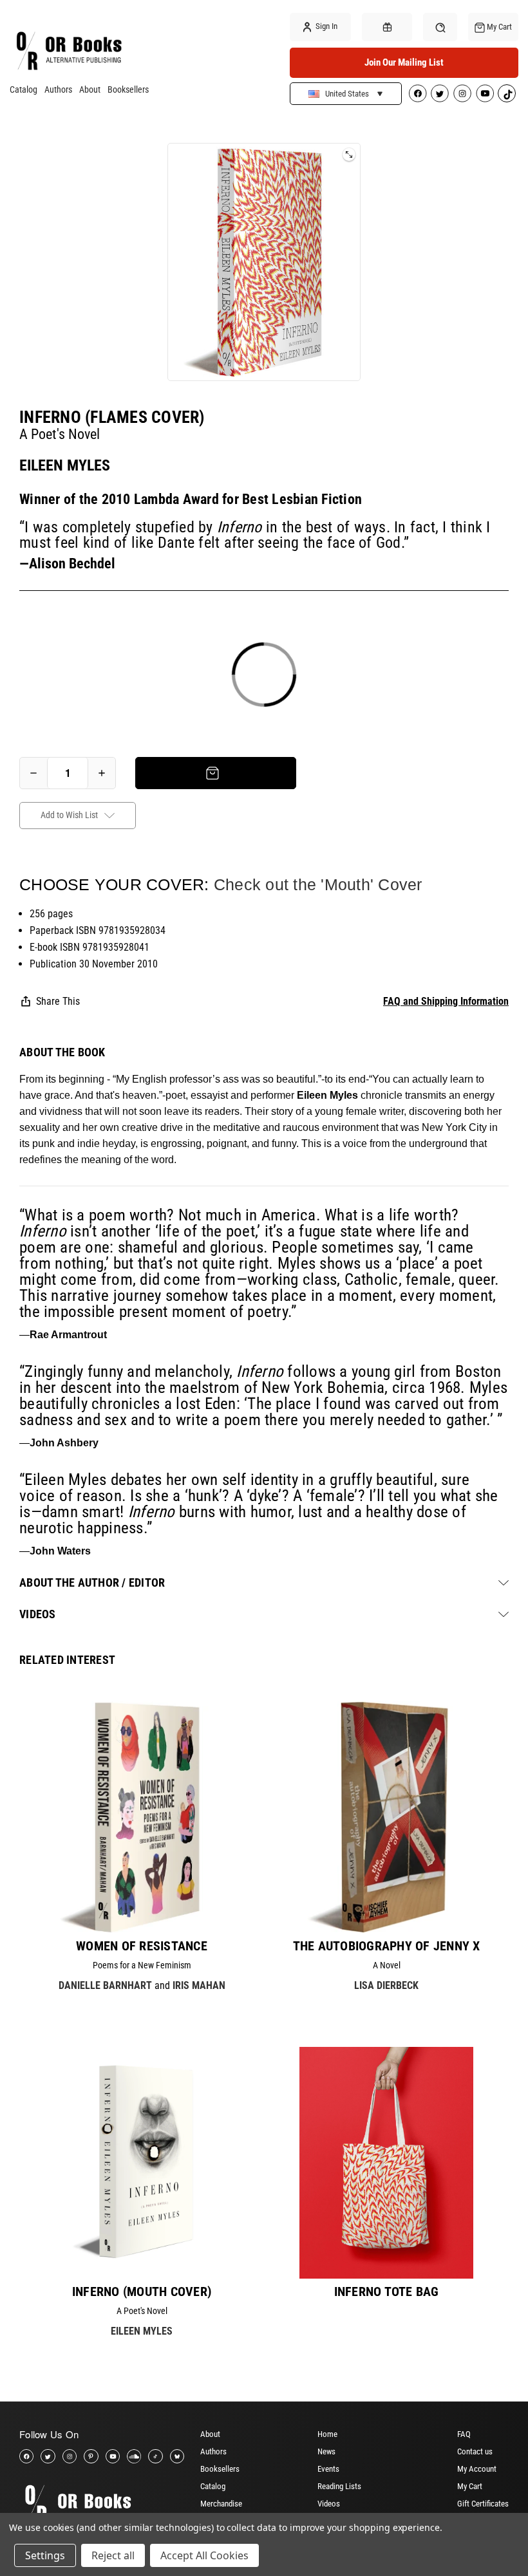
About (90, 89)
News (326, 2451)
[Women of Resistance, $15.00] (142, 1817)
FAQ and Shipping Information (446, 1001)
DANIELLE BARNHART (105, 1985)
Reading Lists (339, 2486)
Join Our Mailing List (404, 62)
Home (327, 2434)
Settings (45, 2555)
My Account (477, 2469)
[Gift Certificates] (387, 27)
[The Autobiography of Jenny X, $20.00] (386, 1817)
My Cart (470, 2486)
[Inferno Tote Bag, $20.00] (386, 2163)
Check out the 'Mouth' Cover (318, 884)
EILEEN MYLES (65, 465)
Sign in (325, 26)
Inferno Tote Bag (387, 2291)
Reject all (113, 2555)
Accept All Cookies (204, 2555)
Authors (58, 89)
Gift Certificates (483, 2504)
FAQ (464, 2434)
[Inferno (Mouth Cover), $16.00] (142, 2163)
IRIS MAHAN (199, 1985)
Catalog (24, 89)
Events (328, 2469)
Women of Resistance (142, 1946)
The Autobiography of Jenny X (387, 1946)
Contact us (475, 2451)
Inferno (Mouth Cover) (142, 2291)
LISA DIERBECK (386, 1985)
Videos (329, 2504)
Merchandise (221, 2504)
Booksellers (128, 89)
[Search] (440, 27)
